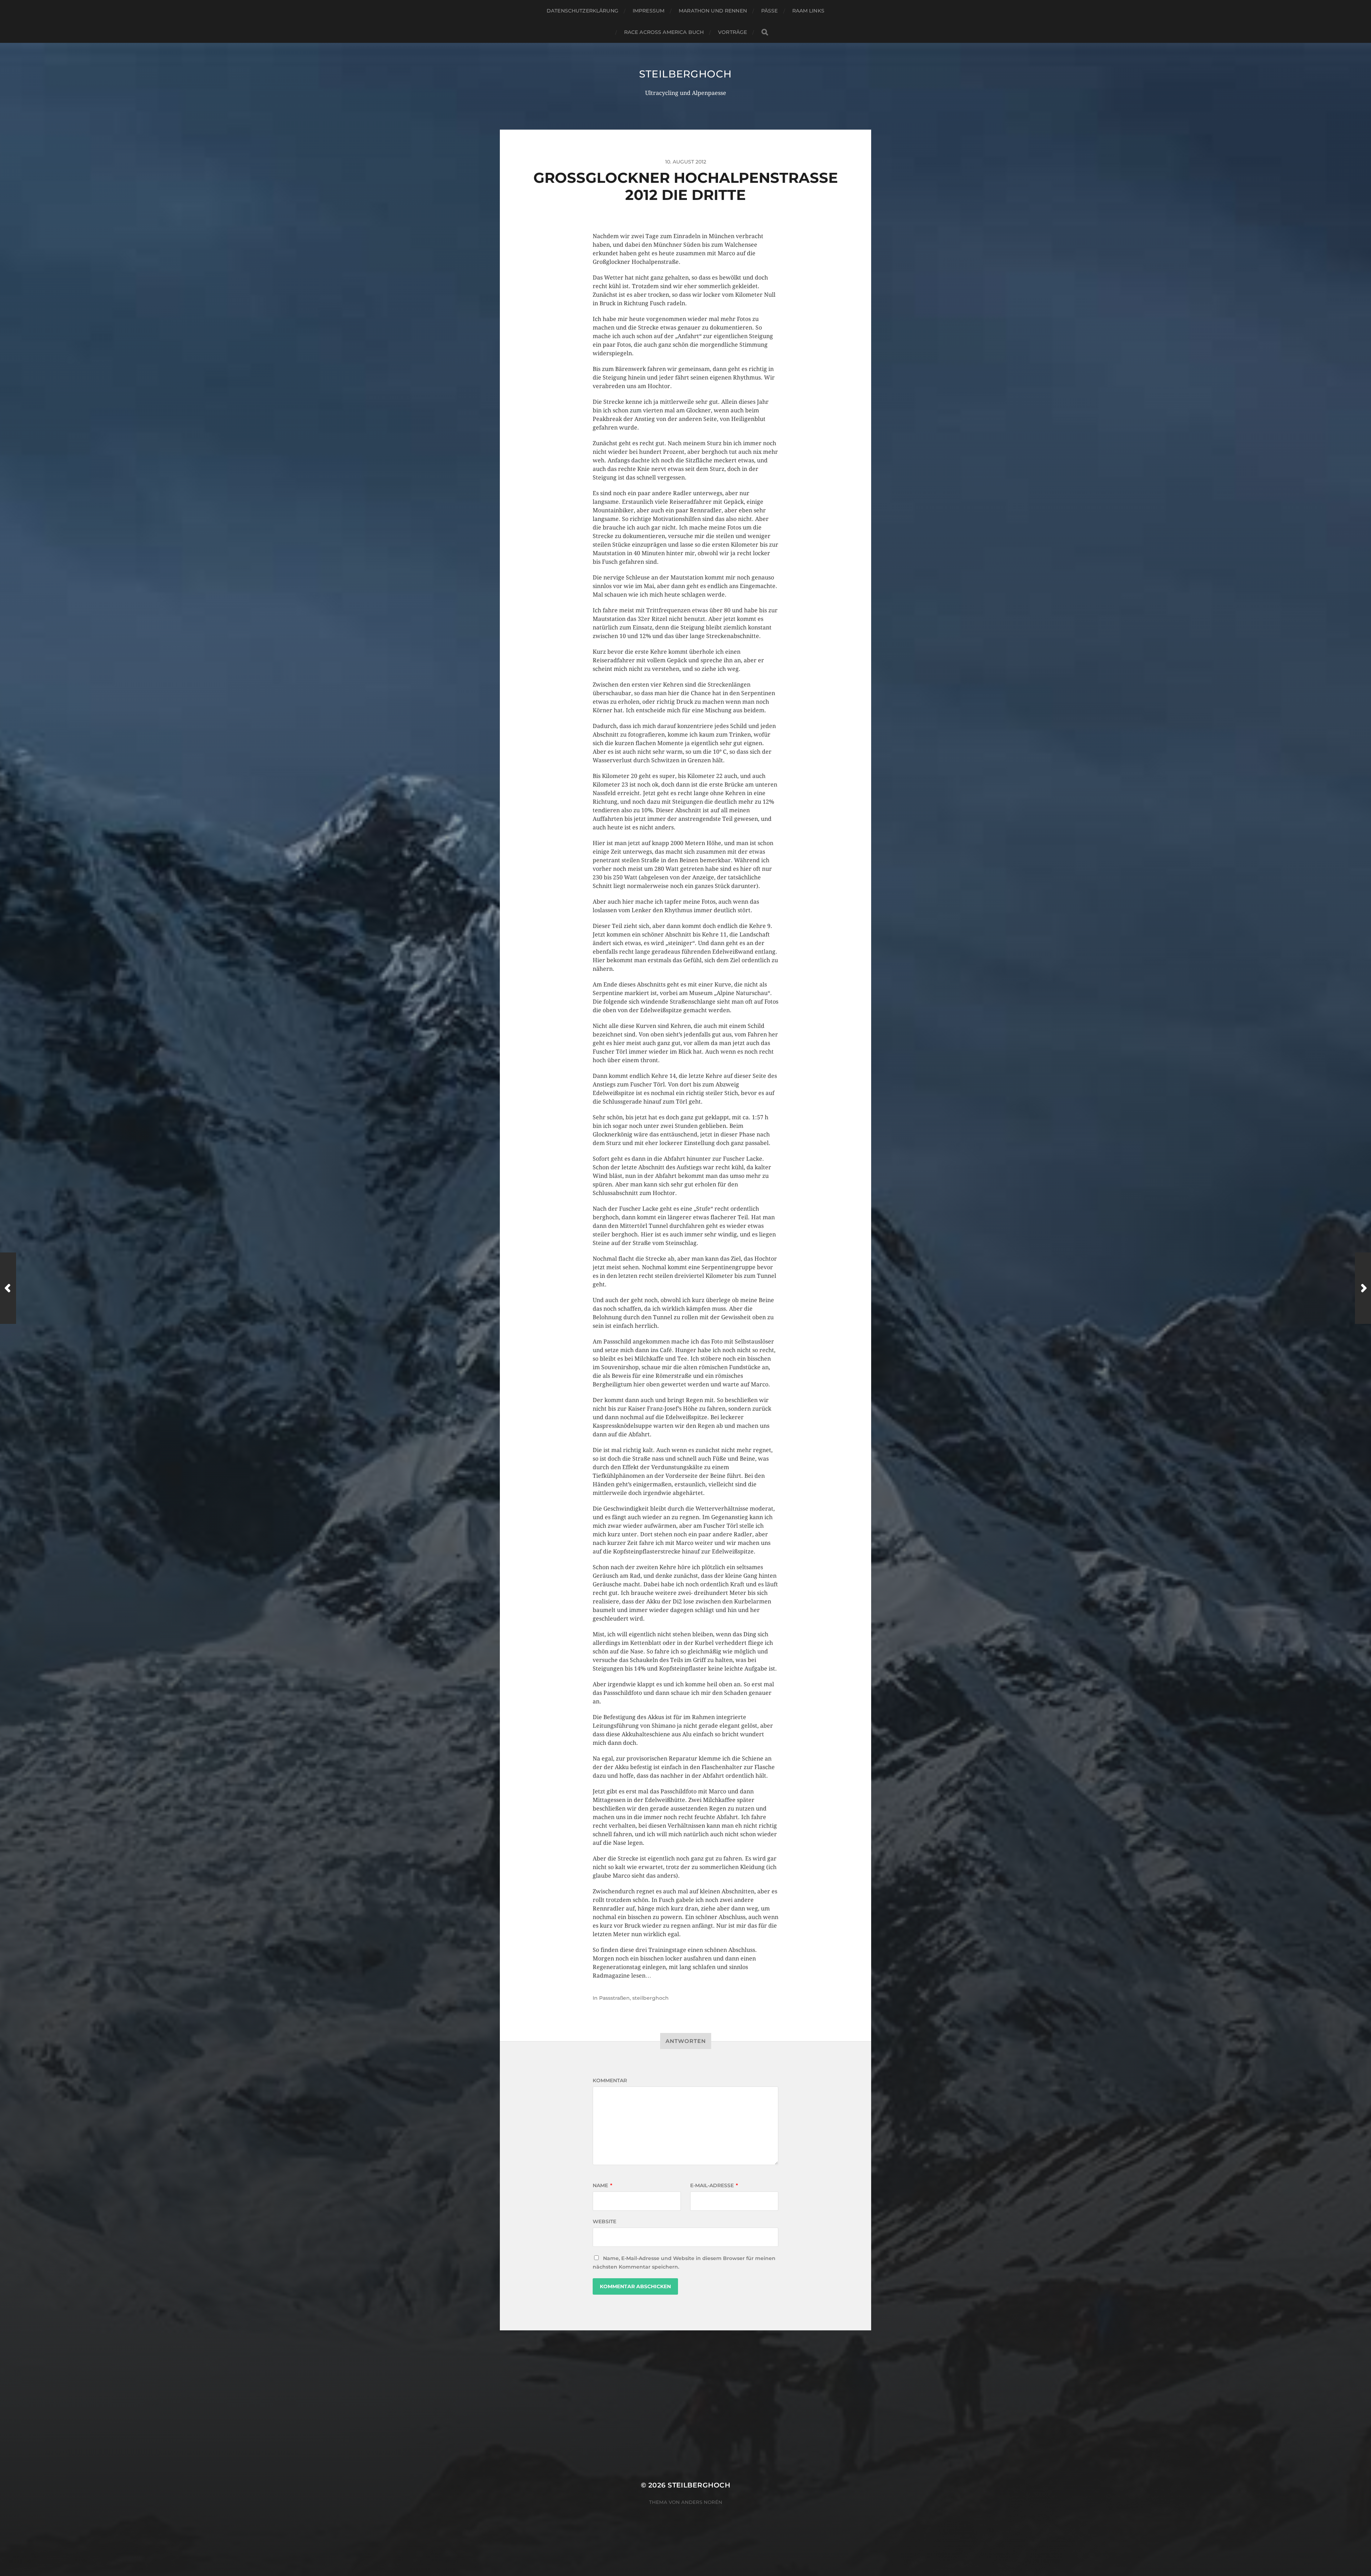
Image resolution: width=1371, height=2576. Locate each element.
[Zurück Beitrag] (8, 1288)
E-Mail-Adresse (714, 2185)
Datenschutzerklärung (582, 11)
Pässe (770, 11)
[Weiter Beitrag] (1363, 1288)
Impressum (649, 11)
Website (604, 2221)
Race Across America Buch (664, 32)
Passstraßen (614, 1998)
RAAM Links (808, 11)
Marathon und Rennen (713, 11)
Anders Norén (702, 2502)
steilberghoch (685, 74)
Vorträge (732, 32)
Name (602, 2185)
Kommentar (610, 2080)
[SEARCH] (765, 32)
